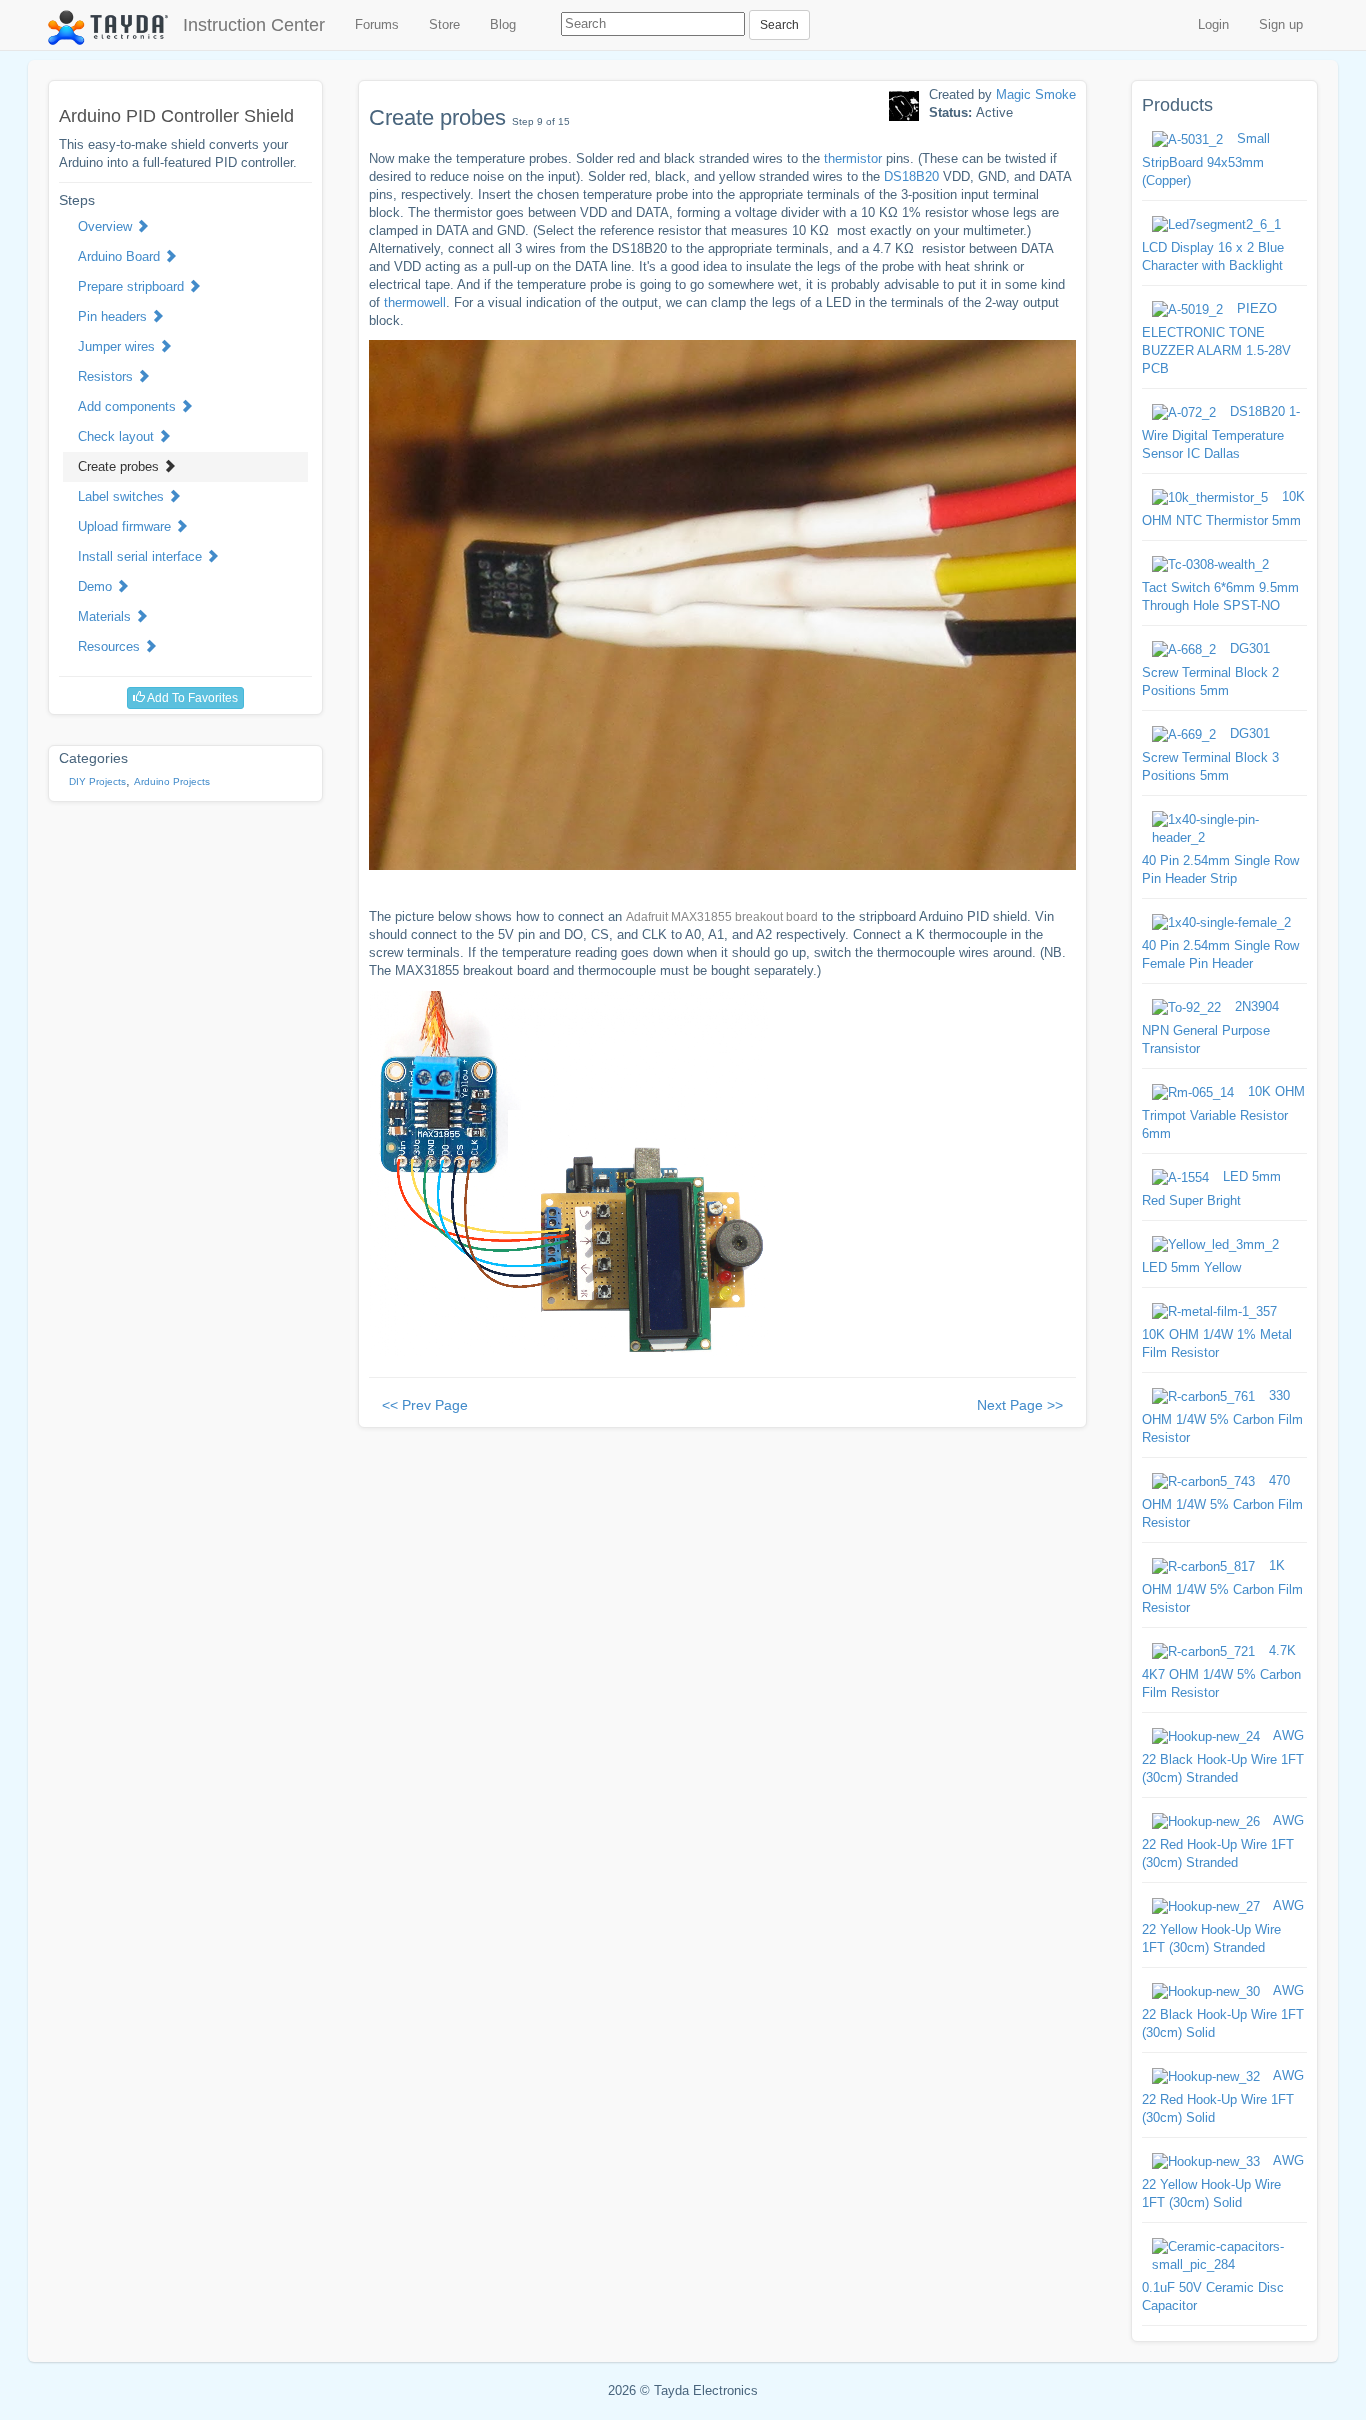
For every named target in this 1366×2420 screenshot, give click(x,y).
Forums (377, 24)
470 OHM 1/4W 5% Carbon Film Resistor (1222, 1501)
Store (444, 24)
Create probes (120, 466)
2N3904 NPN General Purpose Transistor (1210, 1027)
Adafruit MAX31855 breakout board (722, 917)
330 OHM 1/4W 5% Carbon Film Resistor (1222, 1416)
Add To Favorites (191, 698)
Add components (129, 406)
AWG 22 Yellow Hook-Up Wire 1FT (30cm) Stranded (1223, 1926)
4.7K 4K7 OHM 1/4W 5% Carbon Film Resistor (1221, 1671)
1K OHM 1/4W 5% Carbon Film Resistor (1222, 1586)
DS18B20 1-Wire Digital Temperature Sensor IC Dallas (1221, 432)
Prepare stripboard (133, 286)
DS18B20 (911, 176)
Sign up (1281, 24)
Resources (111, 646)
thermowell (415, 302)
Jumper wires (118, 346)
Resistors (107, 376)
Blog (503, 24)
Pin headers (114, 316)
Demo (97, 586)
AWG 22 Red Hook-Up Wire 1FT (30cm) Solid (1223, 2096)
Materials (106, 616)
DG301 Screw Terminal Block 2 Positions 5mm (1210, 669)
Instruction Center (254, 25)
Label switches (123, 496)
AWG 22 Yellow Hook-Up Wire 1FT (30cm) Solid (1223, 2181)
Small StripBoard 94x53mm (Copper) (1206, 159)
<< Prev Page (425, 1405)
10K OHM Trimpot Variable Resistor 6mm (1223, 1112)
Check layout (118, 436)
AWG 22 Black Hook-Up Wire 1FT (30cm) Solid (1223, 2011)
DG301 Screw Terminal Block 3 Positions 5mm (1210, 754)
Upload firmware (126, 526)
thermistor (853, 158)
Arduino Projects (172, 781)
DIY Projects (97, 781)
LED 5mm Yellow (1191, 1267)
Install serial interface (142, 556)
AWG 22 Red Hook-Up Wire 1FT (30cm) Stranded (1223, 1841)
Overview (107, 226)
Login (1213, 24)
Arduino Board (121, 256)
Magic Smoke (1036, 94)
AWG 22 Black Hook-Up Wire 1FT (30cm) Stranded (1223, 1756)
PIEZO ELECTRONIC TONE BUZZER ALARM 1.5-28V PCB (1216, 338)
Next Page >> (1020, 1405)
